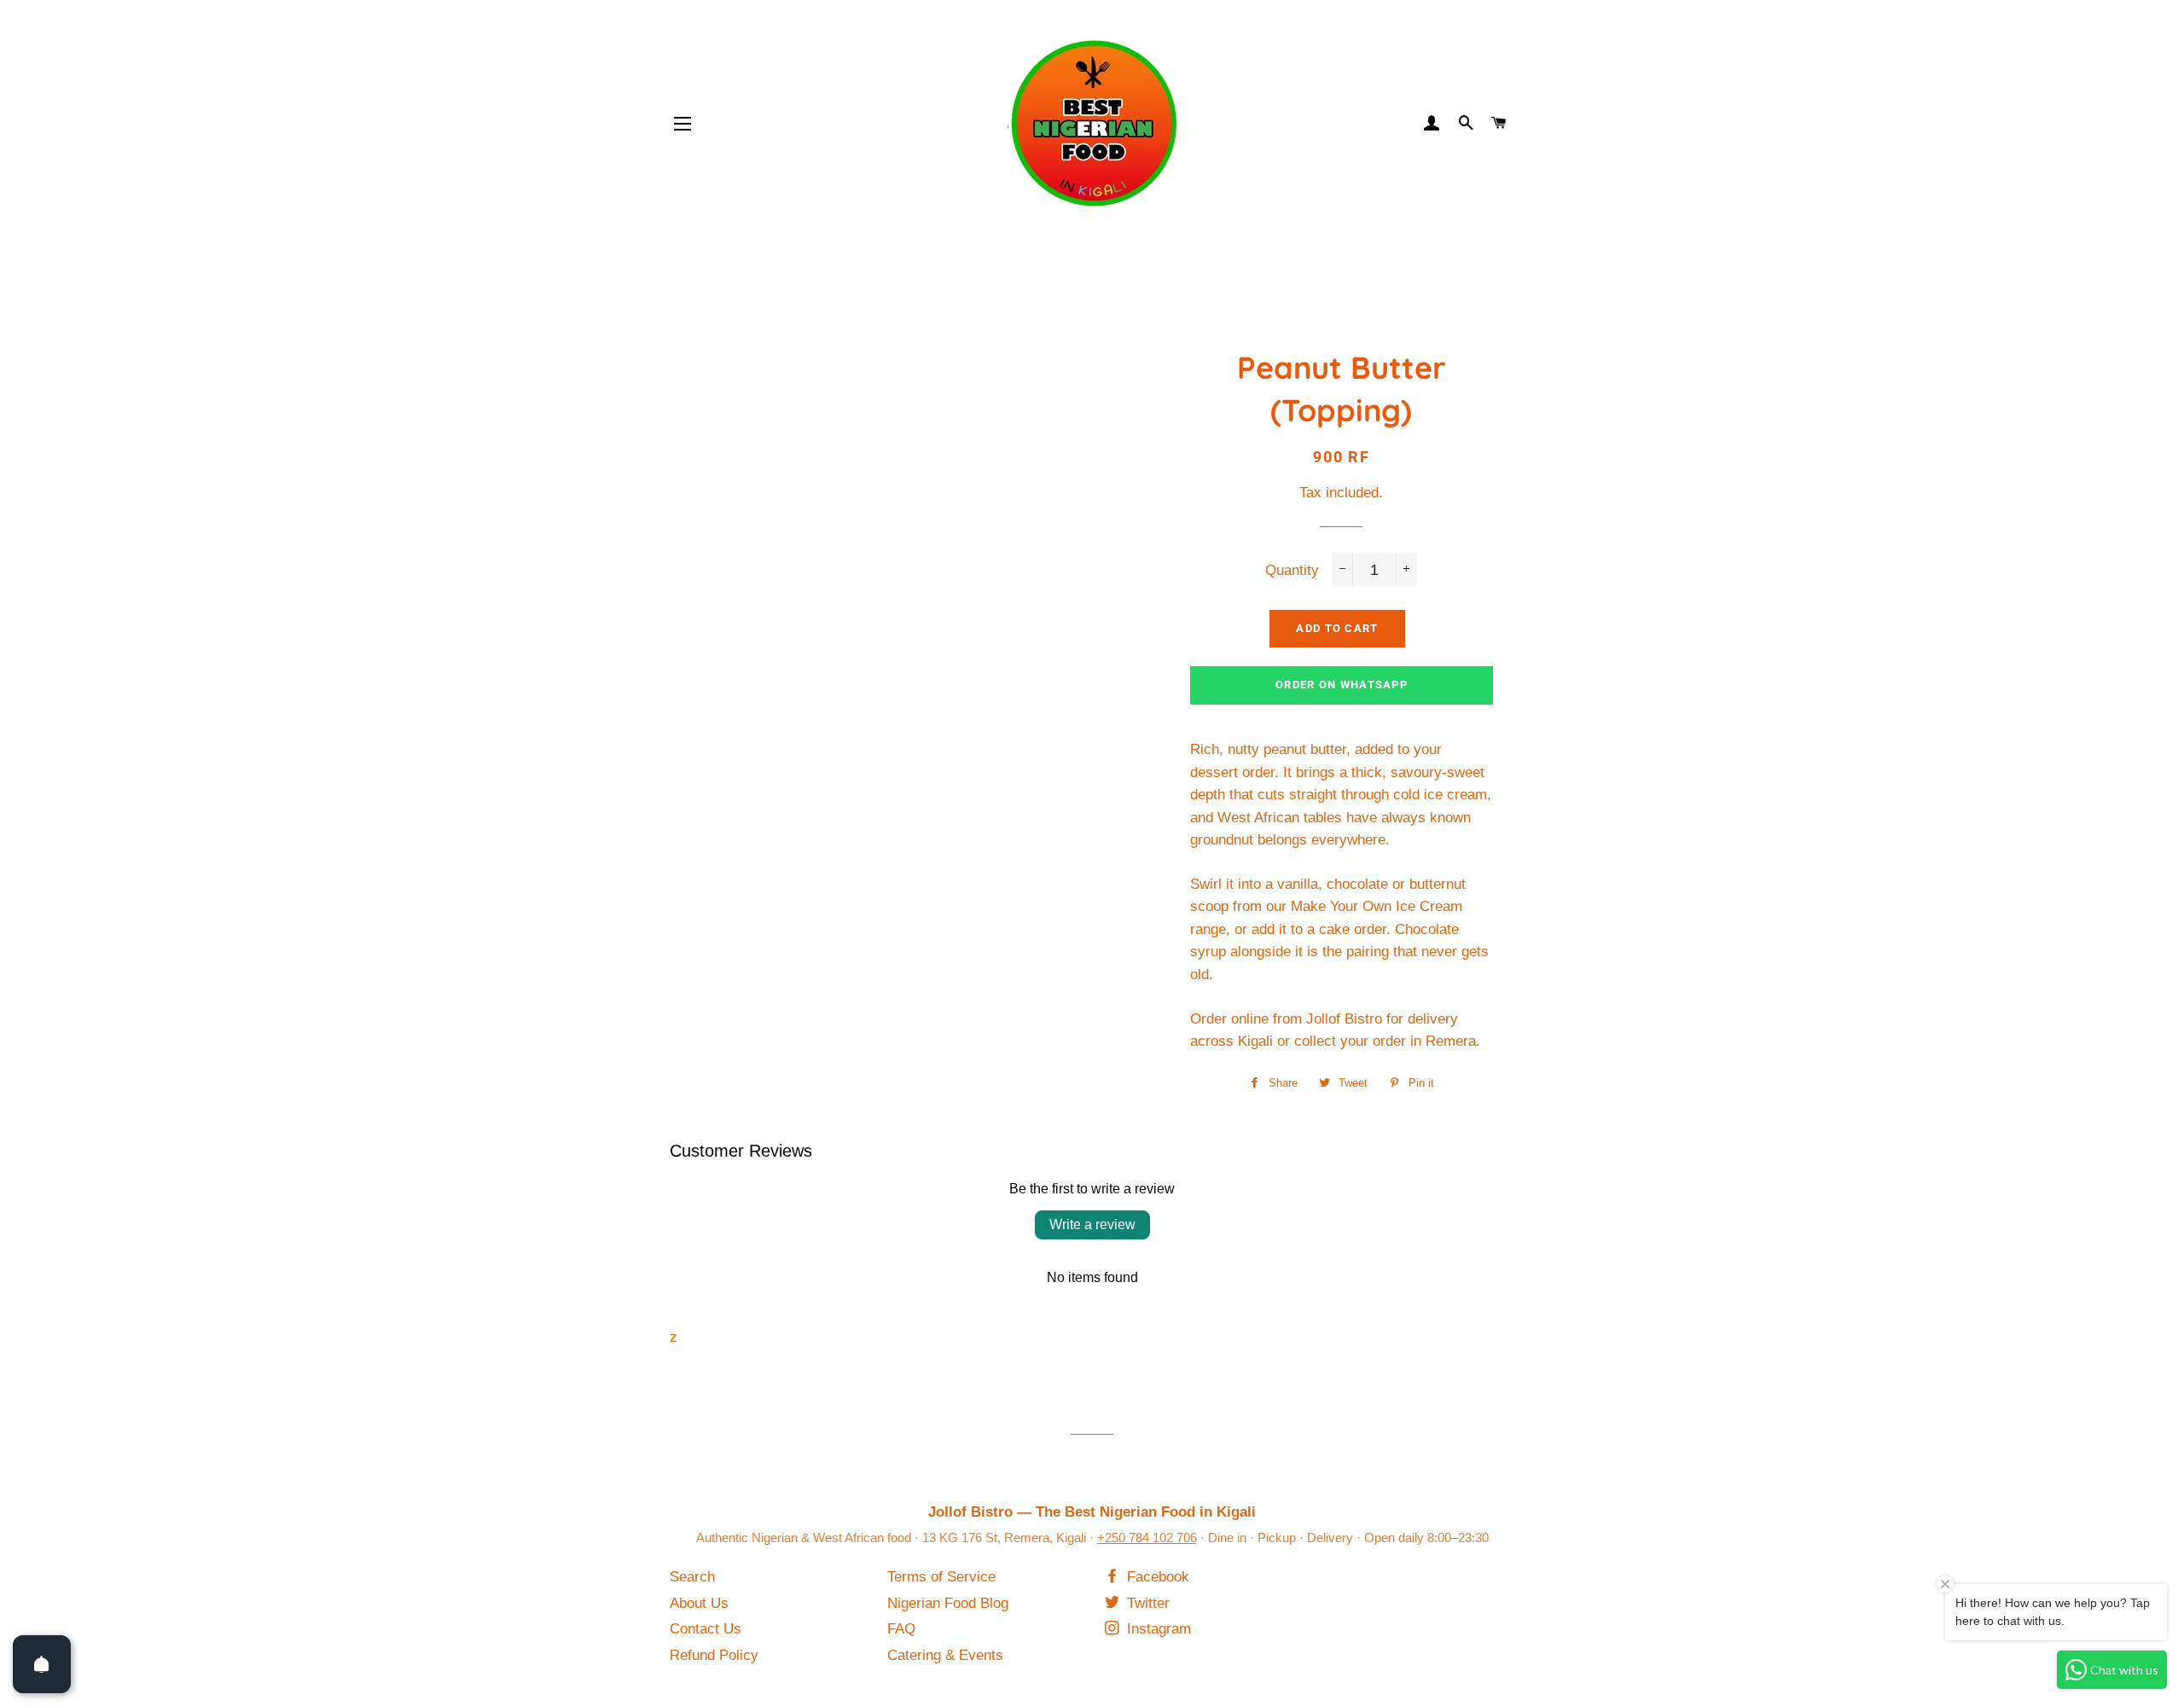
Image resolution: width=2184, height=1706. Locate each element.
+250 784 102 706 (1147, 1538)
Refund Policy (714, 1655)
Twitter (1146, 1603)
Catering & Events (945, 1655)
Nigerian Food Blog (948, 1603)
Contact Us (706, 1629)
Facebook (1156, 1577)
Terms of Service (941, 1577)
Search (692, 1577)
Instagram (1157, 1629)
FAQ (901, 1629)
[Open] (42, 1664)
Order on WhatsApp (1342, 685)
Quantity (1292, 570)
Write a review (1092, 1224)
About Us (699, 1603)
